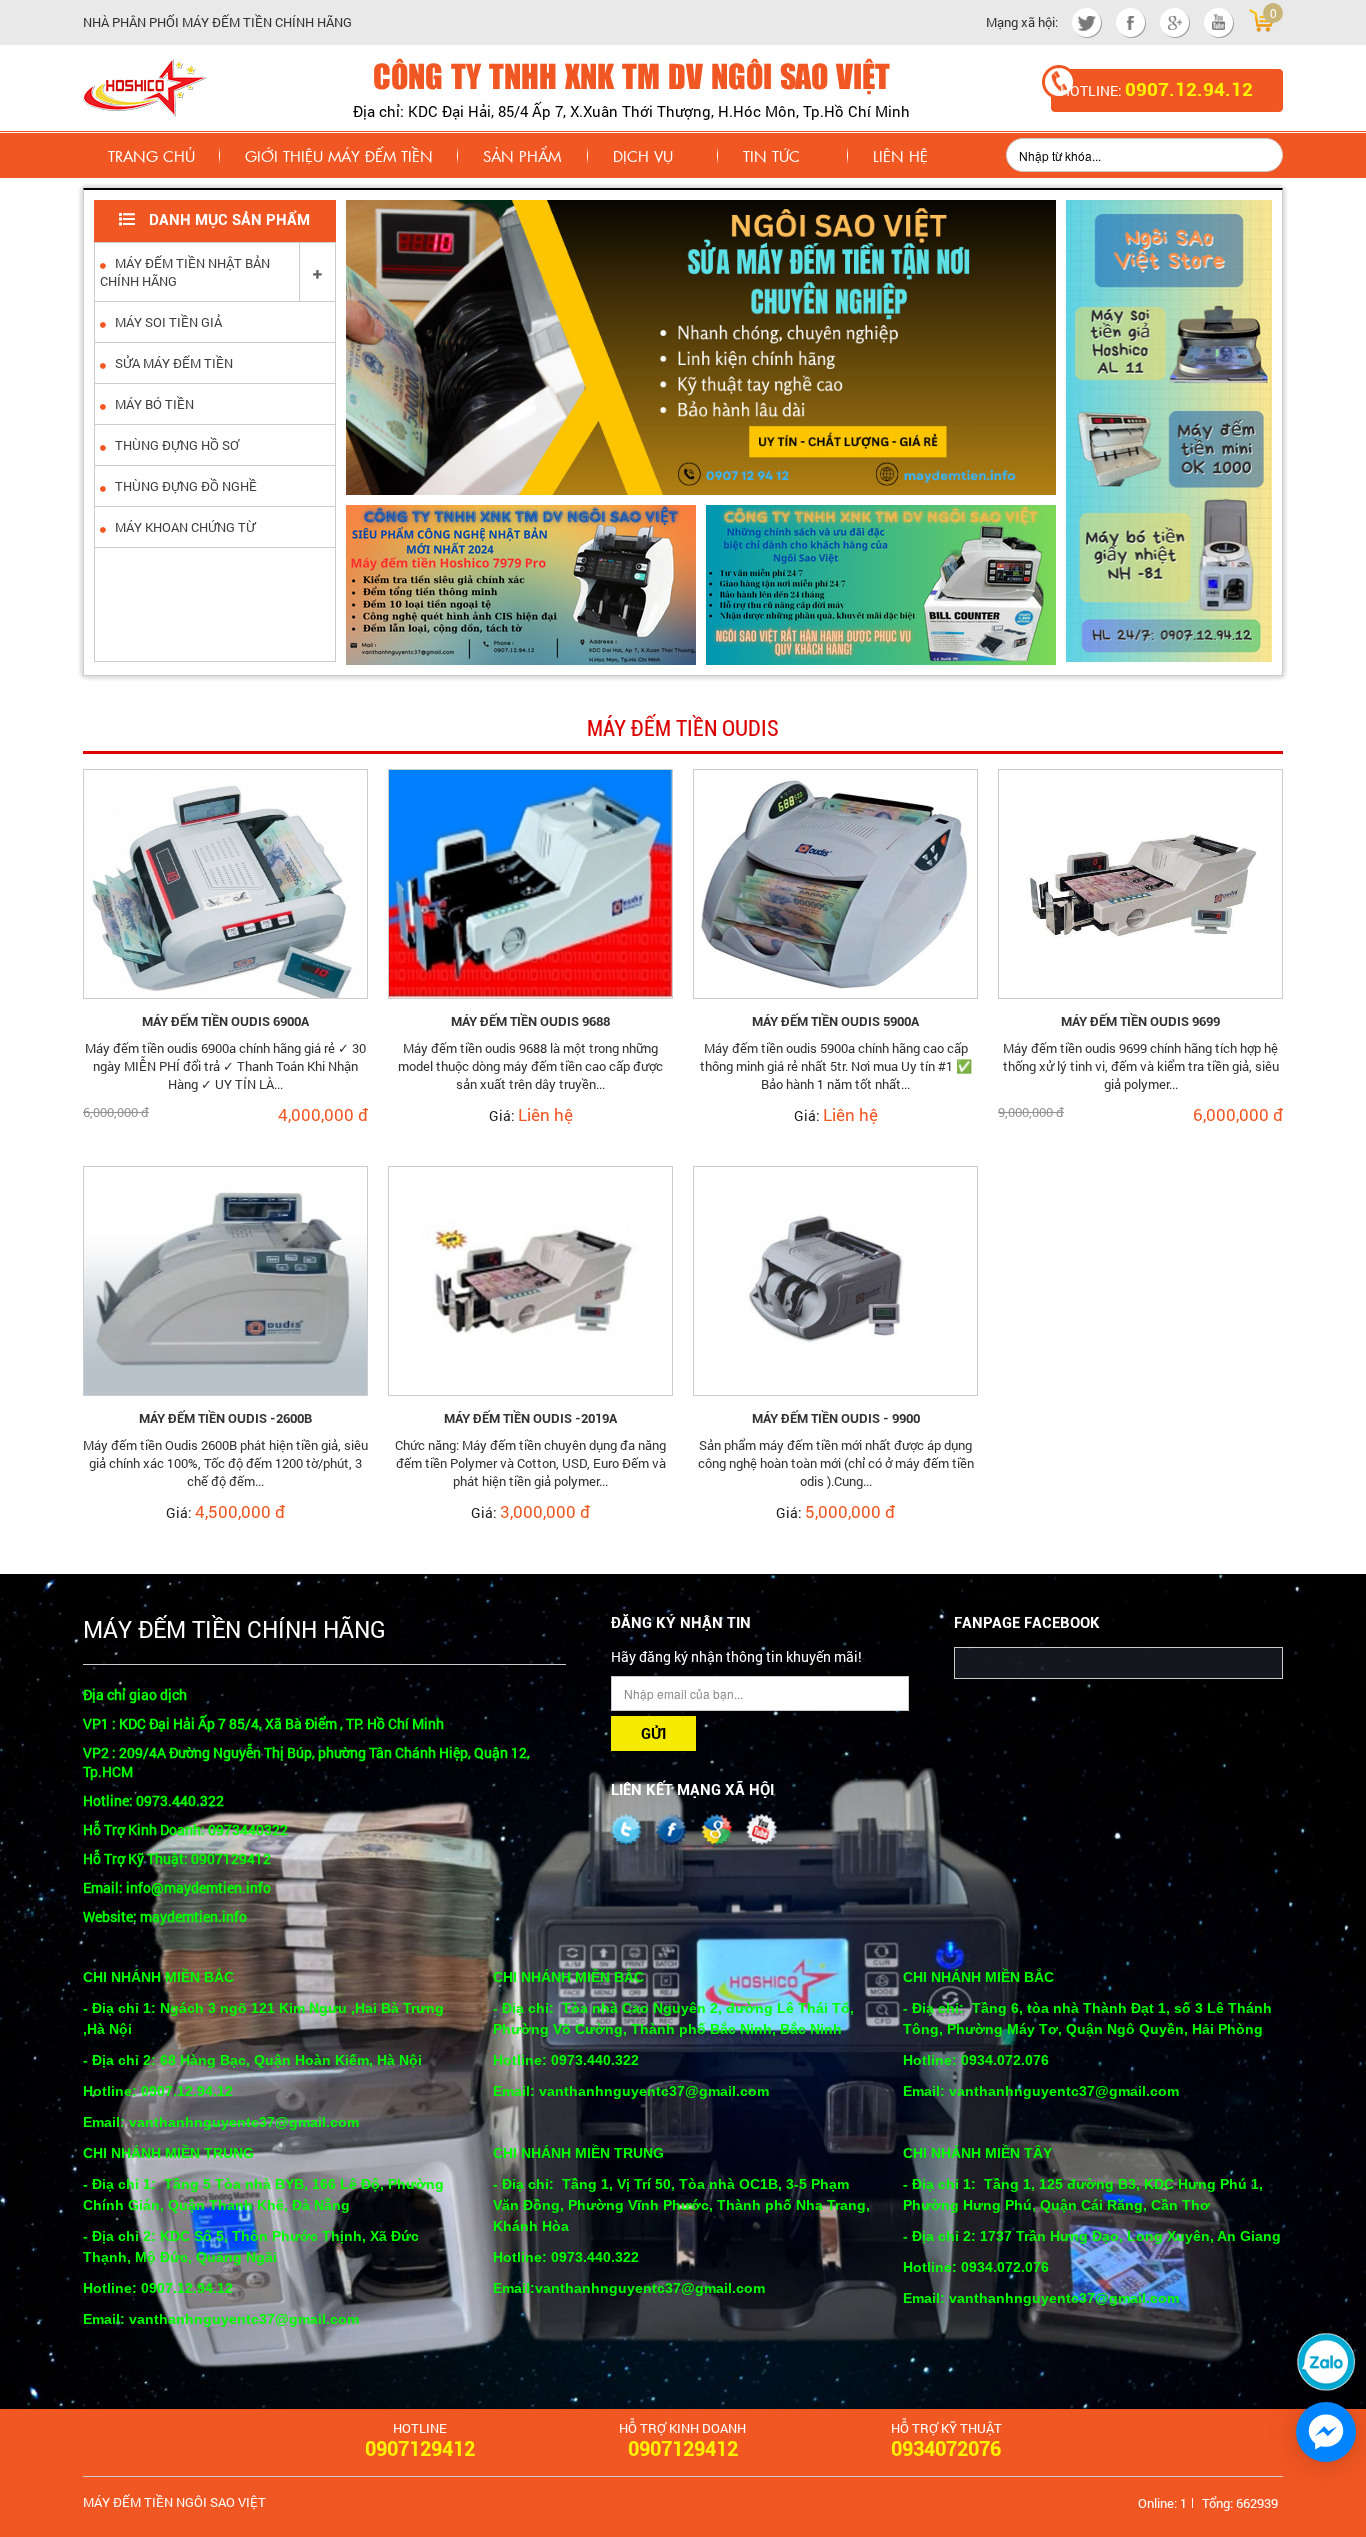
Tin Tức (771, 155)
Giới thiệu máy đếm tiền (339, 155)
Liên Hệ (900, 155)
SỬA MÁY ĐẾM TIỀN (172, 363)
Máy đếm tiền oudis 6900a (225, 1021)
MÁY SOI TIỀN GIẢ (167, 322)
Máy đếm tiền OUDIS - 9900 (836, 1418)
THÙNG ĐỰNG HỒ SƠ (175, 445)
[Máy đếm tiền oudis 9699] (1140, 882)
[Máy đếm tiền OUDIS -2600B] (225, 1279)
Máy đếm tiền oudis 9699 (1140, 1021)
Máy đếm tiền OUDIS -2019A (530, 1418)
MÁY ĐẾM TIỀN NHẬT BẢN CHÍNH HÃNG (185, 272)
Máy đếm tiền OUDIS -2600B (225, 1418)
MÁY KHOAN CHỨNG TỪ (183, 527)
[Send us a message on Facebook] (1326, 2432)
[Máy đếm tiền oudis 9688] (530, 882)
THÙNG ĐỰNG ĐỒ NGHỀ (184, 486)
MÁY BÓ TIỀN (153, 404)
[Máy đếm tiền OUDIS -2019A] (530, 1279)
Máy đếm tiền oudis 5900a (835, 1021)
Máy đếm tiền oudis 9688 (530, 1021)
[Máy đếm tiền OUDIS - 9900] (835, 1279)
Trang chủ (151, 155)
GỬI (653, 1734)
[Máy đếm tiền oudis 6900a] (225, 882)
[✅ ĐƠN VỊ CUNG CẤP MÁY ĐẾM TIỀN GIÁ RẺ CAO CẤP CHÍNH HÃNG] (144, 85)
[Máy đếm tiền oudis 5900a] (835, 882)
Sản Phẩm (522, 155)
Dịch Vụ (643, 155)
